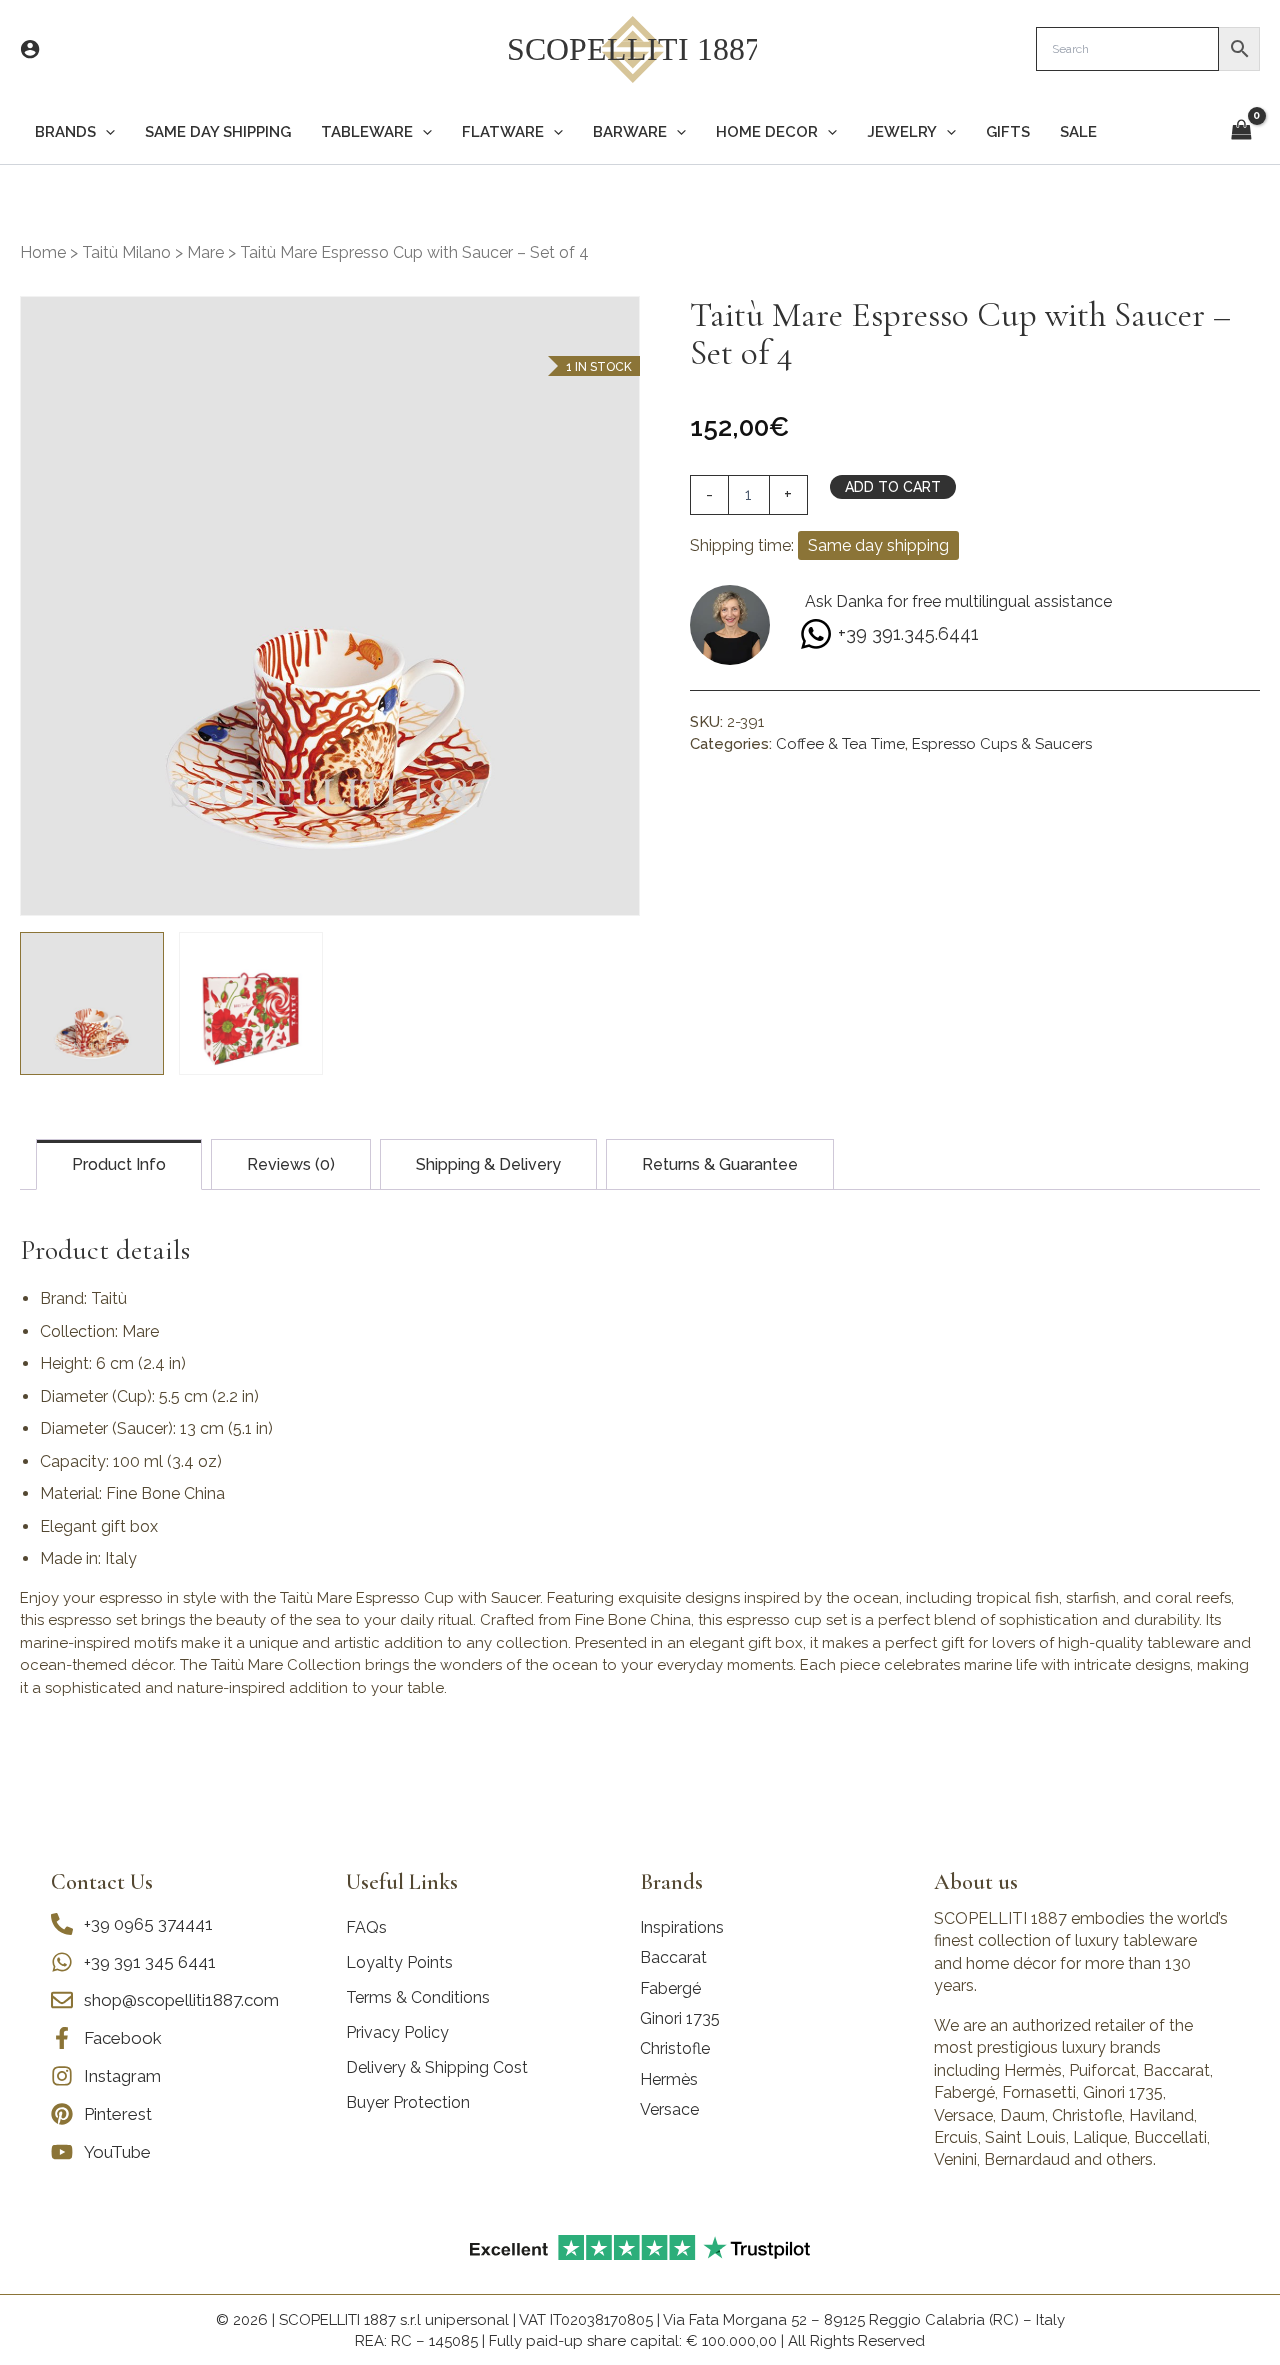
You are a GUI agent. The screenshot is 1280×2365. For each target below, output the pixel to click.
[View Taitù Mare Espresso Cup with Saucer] (92, 1004)
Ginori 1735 (680, 2018)
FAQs (366, 1927)
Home (43, 252)
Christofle (675, 2048)
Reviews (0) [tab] (291, 1164)
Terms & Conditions (418, 1997)
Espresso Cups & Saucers (1002, 744)
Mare (205, 252)
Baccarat (673, 1957)
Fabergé (670, 1988)
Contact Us (102, 1882)
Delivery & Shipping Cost (437, 2067)
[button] (105, 132)
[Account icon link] (30, 49)
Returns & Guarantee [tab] (720, 1164)
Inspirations (682, 1927)
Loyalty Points (399, 1962)
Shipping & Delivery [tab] (488, 1164)
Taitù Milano (126, 252)
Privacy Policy (397, 2032)
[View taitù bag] (251, 1004)
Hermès (669, 2079)
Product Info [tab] (119, 1164)
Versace (669, 2109)
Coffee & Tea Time (840, 744)
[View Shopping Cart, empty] (1241, 131)
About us (976, 1882)
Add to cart (893, 487)
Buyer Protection (408, 2102)
